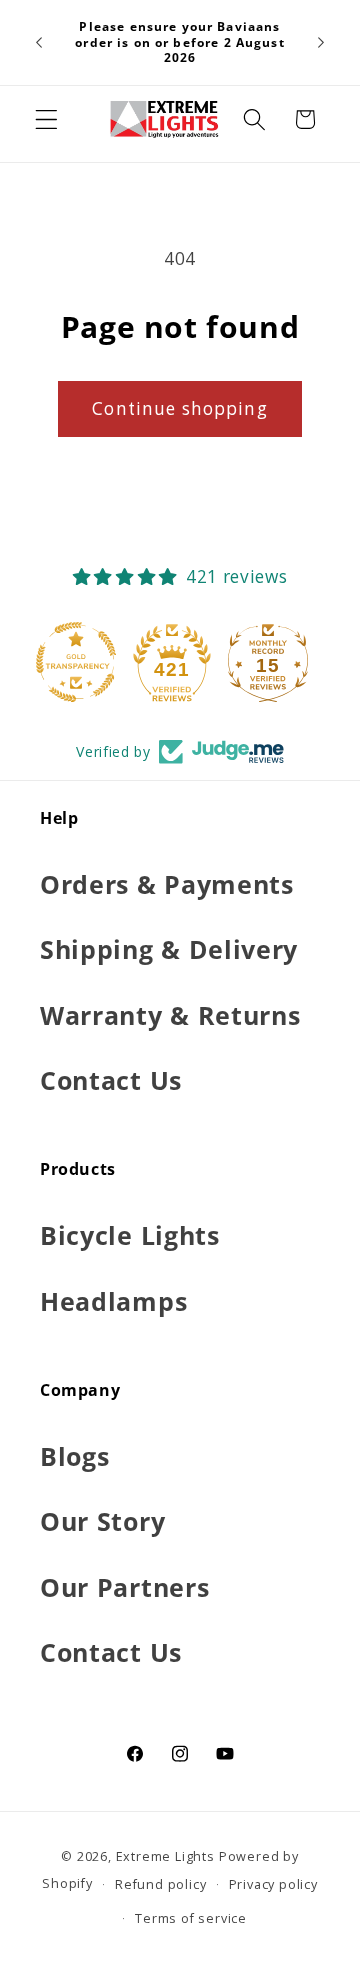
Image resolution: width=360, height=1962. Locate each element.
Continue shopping (180, 408)
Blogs (74, 1456)
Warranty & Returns (170, 1015)
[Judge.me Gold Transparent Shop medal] (84, 662)
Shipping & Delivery (169, 949)
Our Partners (124, 1587)
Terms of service (191, 1918)
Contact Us (111, 1080)
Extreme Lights (165, 1856)
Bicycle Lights (130, 1235)
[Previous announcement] (39, 43)
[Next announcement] (321, 43)
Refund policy (160, 1884)
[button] (46, 119)
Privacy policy (273, 1884)
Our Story (102, 1521)
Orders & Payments (167, 884)
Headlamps (113, 1301)
